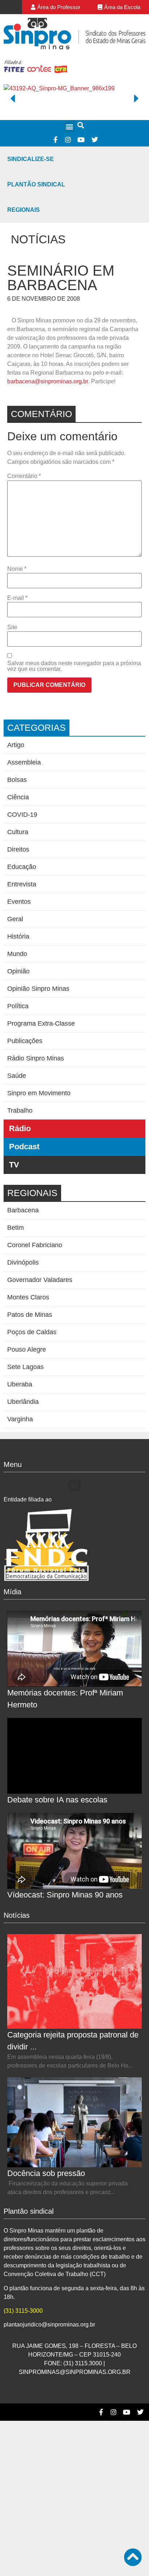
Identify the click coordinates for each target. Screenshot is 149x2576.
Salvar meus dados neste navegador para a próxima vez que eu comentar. (74, 666)
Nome (17, 569)
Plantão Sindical (36, 184)
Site (12, 627)
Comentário (24, 476)
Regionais (24, 210)
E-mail (17, 598)
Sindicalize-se (31, 159)
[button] (70, 126)
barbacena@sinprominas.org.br (48, 381)
